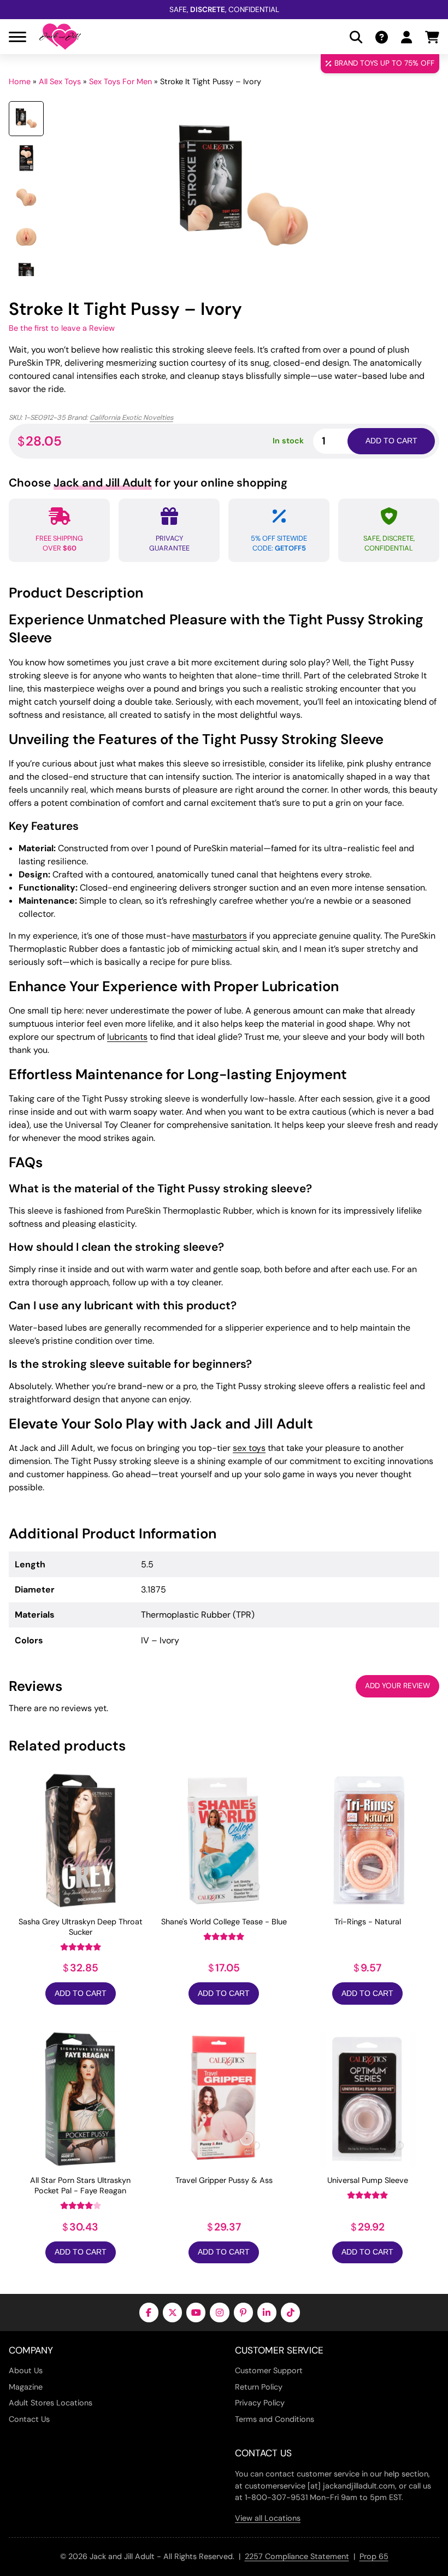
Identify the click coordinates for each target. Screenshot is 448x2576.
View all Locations (268, 2518)
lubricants (127, 1037)
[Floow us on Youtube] (196, 2312)
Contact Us (29, 2419)
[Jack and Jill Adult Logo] (60, 37)
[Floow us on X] (172, 2312)
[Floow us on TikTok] (290, 2312)
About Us (26, 2370)
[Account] (406, 37)
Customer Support (269, 2370)
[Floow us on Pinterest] (243, 2312)
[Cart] (432, 37)
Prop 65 (374, 2556)
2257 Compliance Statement (297, 2556)
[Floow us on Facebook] (149, 2312)
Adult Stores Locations (51, 2403)
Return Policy (259, 2387)
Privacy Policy (260, 2403)
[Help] (382, 37)
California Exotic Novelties (131, 417)
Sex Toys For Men (120, 81)
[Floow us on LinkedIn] (267, 2312)
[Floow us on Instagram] (219, 2312)
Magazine (26, 2387)
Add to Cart (81, 1994)
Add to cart (391, 441)
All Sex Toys (60, 81)
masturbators (220, 936)
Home (20, 81)
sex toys (249, 1448)
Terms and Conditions (275, 2419)
